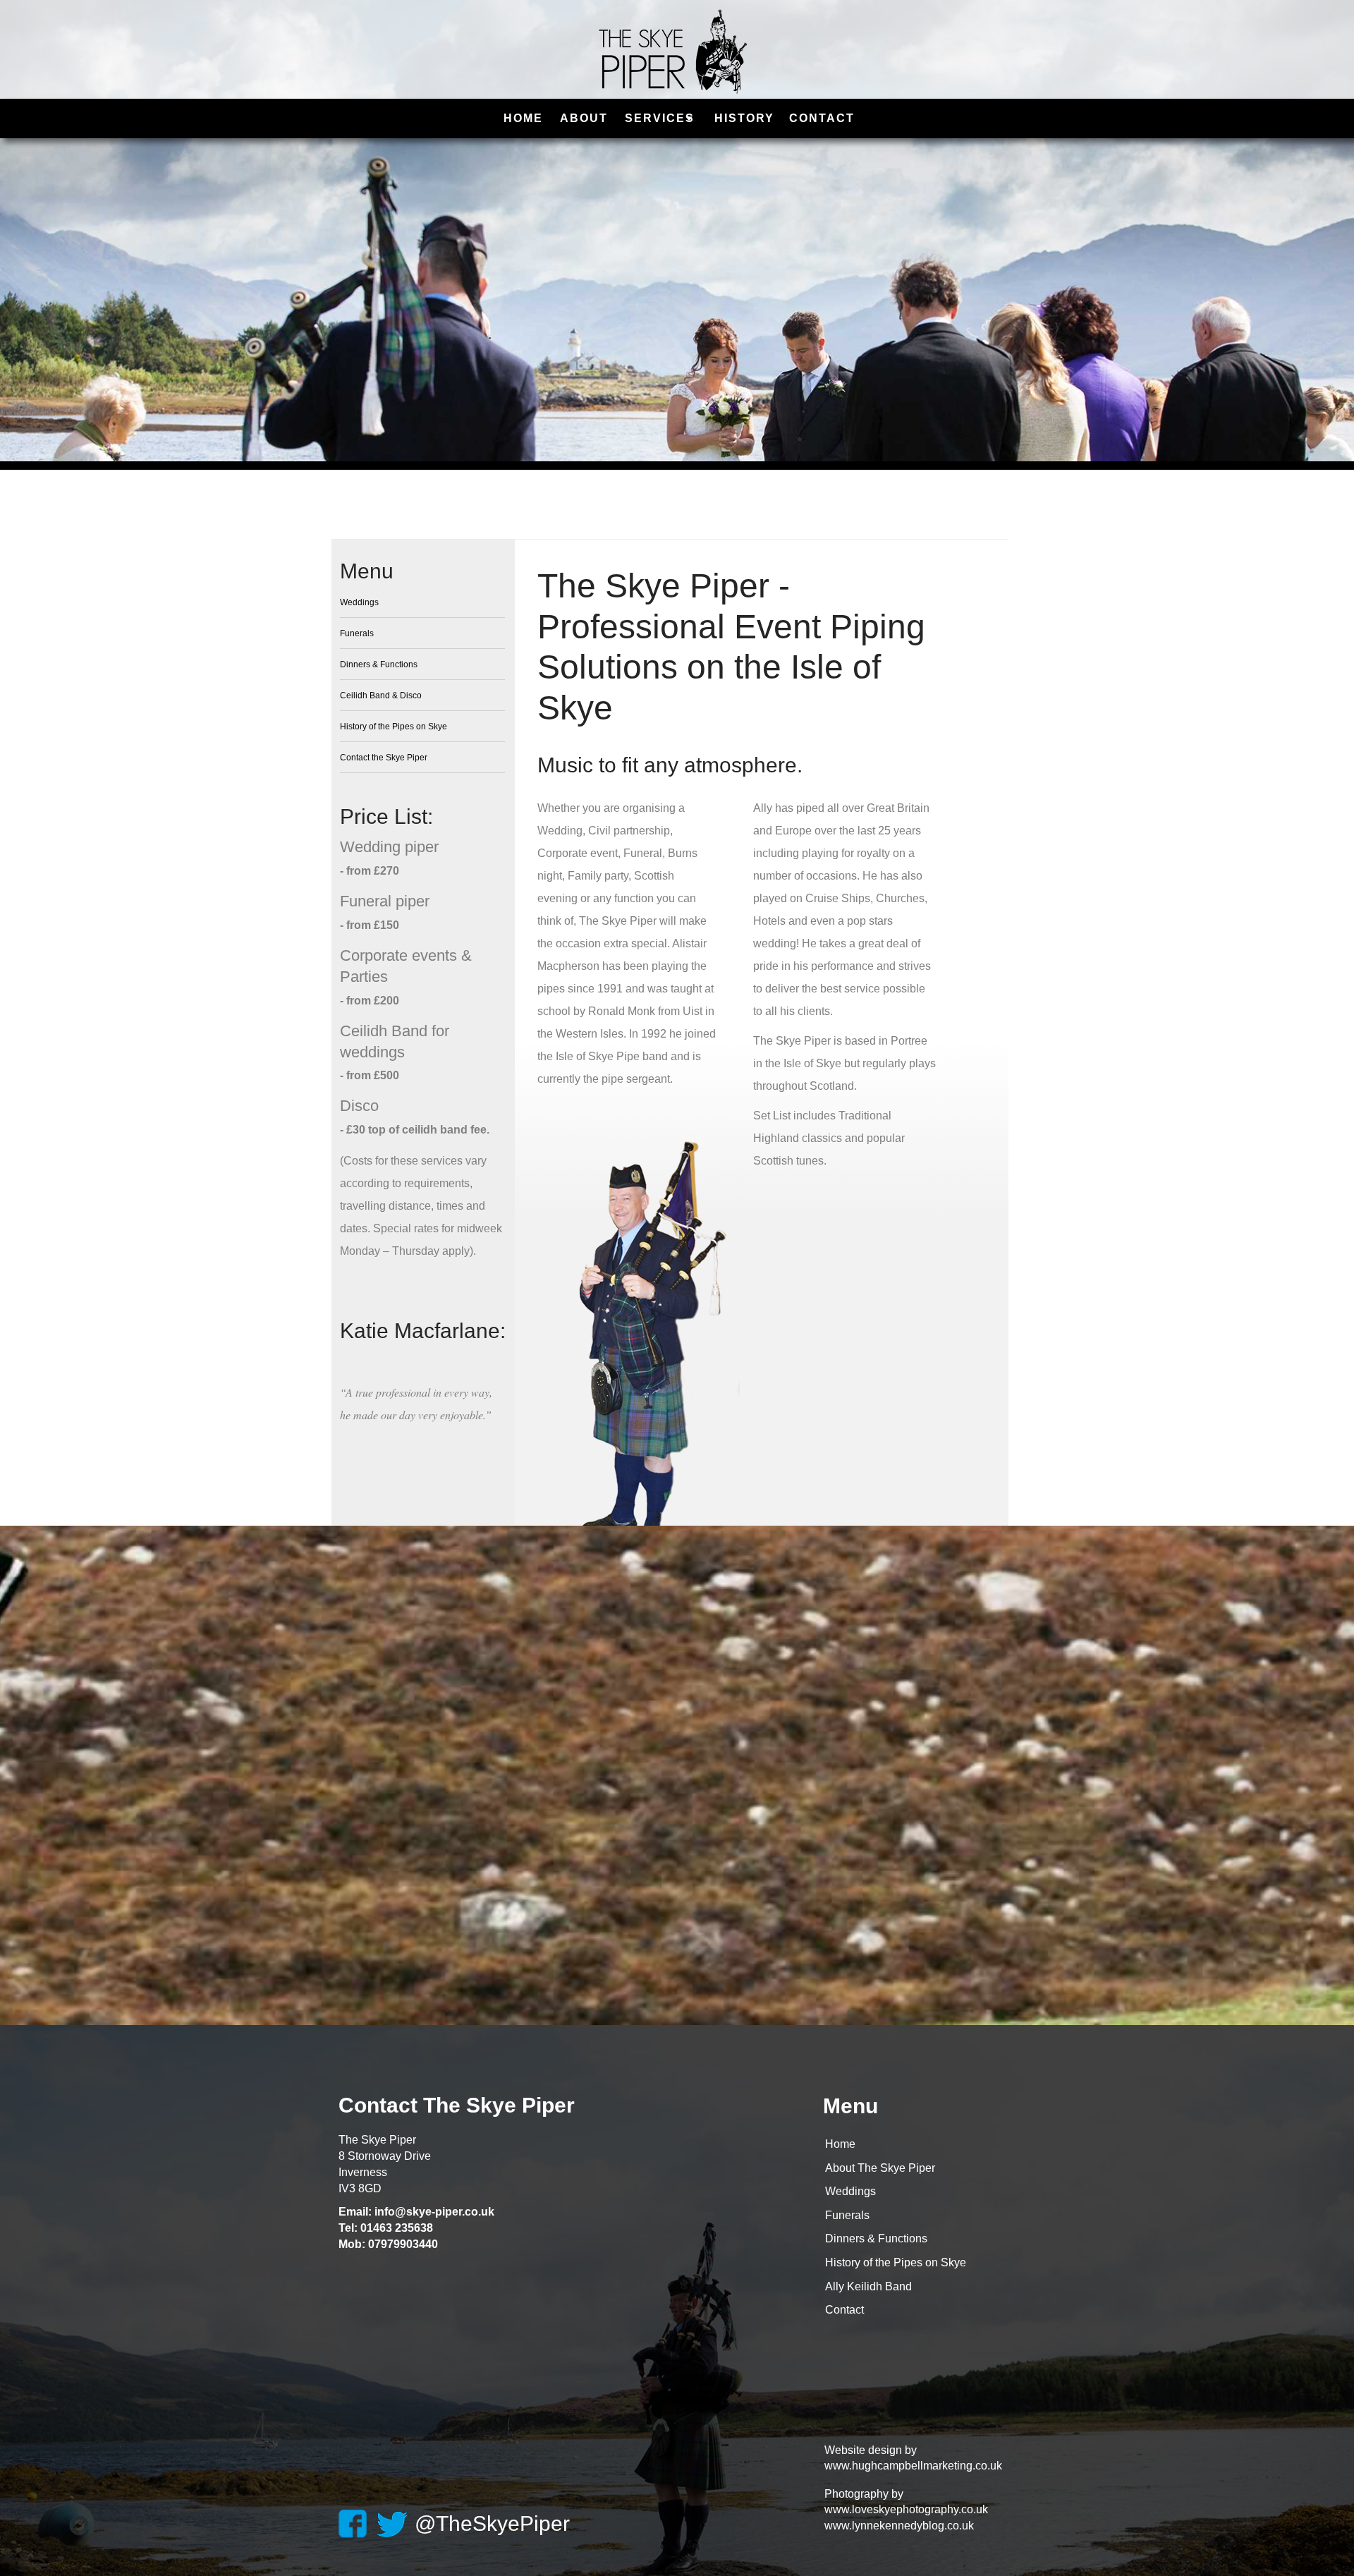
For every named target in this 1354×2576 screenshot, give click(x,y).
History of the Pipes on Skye (896, 2262)
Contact (844, 2310)
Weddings (850, 2191)
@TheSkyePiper (492, 2523)
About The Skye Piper (880, 2168)
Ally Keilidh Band (868, 2286)
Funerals (847, 2215)
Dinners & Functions (876, 2238)
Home (840, 2144)
